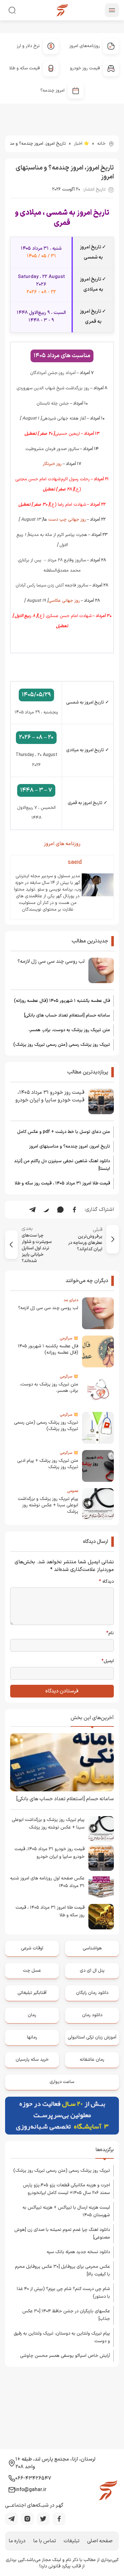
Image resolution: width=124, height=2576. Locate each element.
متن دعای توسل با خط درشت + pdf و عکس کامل (64, 1132)
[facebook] (59, 2519)
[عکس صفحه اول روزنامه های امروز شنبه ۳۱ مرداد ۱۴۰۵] (101, 1887)
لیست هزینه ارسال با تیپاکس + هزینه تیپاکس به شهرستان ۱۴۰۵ (66, 2211)
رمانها (32, 2037)
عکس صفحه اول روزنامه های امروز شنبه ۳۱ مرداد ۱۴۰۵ (47, 1882)
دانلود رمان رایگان (92, 1993)
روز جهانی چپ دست (67, 520)
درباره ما (17, 2541)
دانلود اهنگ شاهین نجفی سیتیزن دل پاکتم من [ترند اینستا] (62, 1165)
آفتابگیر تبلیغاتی (32, 1993)
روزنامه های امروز (62, 844)
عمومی (73, 1491)
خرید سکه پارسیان (32, 2060)
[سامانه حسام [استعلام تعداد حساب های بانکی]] (62, 1762)
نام (110, 1633)
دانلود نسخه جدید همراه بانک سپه (78, 2252)
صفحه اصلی (100, 2541)
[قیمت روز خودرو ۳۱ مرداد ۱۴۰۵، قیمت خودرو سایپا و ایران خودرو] (101, 1101)
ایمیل (108, 1661)
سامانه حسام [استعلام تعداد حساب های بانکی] (67, 1015)
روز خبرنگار (52, 464)
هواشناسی (92, 1948)
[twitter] (43, 2519)
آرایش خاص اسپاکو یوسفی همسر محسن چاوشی (65, 2356)
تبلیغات (72, 2541)
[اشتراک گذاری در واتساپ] (60, 1210)
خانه (101, 144)
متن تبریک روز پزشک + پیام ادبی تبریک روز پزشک (48, 1464)
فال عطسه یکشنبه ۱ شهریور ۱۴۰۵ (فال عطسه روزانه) (62, 1001)
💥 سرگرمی (69, 1338)
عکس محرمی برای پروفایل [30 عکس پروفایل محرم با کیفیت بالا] (62, 2270)
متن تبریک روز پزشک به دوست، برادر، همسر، (69, 1030)
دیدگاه (106, 1582)
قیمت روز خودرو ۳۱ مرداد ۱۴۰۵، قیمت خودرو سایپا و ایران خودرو (50, 1096)
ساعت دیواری (62, 2082)
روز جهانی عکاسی (64, 601)
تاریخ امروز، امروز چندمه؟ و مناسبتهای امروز (70, 1146)
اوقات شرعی (32, 1948)
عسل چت (32, 1971)
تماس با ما (45, 2541)
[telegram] (11, 2519)
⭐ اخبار (82, 144)
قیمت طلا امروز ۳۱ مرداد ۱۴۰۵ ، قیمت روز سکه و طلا (62, 1183)
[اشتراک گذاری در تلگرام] (32, 1210)
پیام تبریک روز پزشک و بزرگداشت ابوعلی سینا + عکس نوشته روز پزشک (48, 1505)
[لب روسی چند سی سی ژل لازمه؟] (101, 970)
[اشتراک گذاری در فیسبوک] (74, 1210)
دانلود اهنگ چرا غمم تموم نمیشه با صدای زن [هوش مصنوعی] (62, 2234)
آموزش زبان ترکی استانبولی (92, 2037)
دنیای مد (71, 1300)
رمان (32, 2015)
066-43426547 (33, 2478)
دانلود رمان (92, 2015)
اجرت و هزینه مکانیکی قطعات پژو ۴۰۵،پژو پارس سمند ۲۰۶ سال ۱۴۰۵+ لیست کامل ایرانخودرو (66, 2189)
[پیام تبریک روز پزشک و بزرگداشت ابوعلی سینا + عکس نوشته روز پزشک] (101, 1829)
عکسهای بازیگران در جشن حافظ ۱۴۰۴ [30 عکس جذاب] (66, 2315)
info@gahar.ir (31, 2490)
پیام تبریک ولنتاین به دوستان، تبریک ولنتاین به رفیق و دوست (62, 2337)
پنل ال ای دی (92, 1971)
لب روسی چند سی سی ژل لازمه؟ (51, 962)
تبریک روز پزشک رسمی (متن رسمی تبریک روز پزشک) (62, 1045)
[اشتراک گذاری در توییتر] (46, 1210)
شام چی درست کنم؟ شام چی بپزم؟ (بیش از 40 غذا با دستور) (63, 2293)
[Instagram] (27, 2519)
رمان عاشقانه (92, 2060)
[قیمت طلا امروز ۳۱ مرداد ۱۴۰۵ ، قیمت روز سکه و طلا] (101, 1917)
